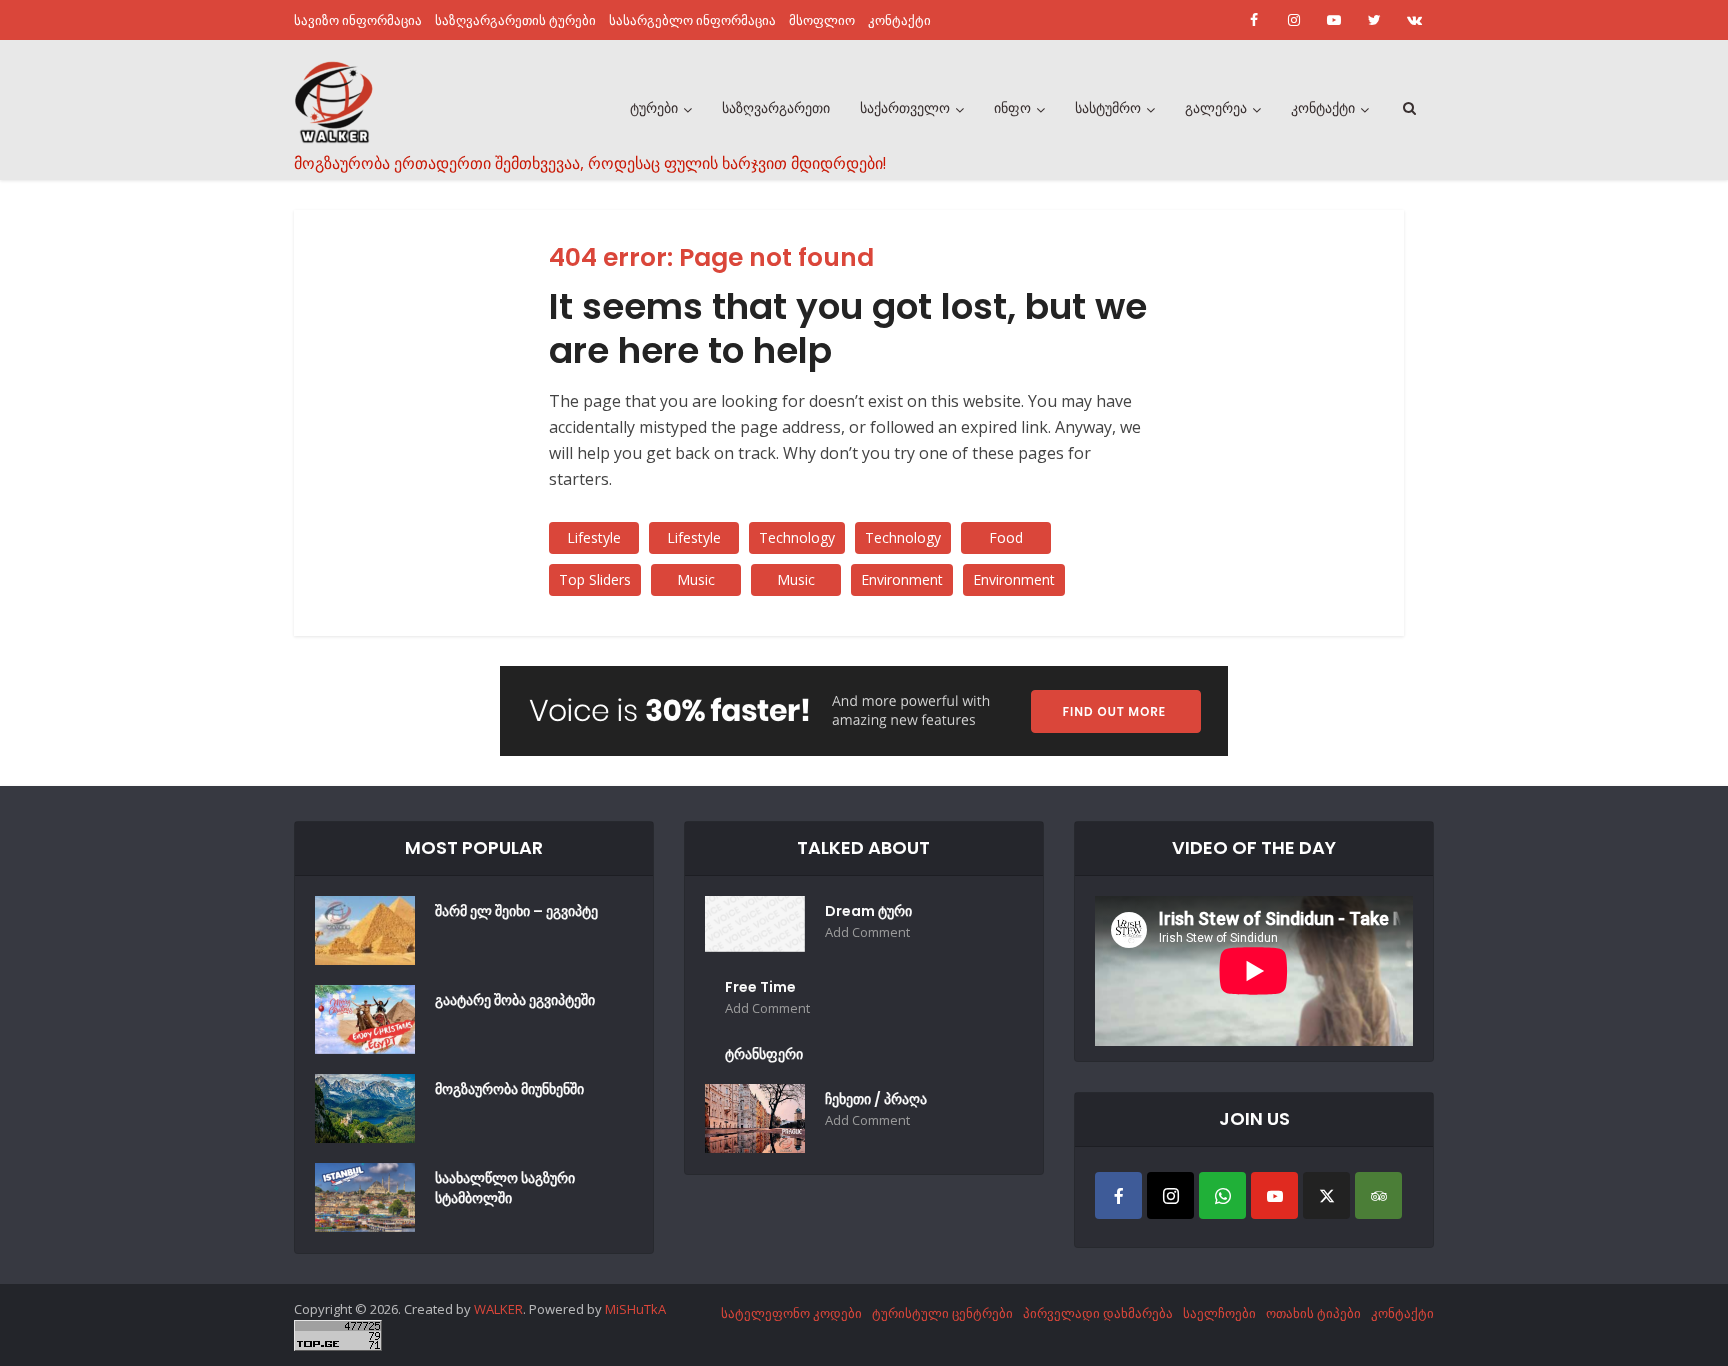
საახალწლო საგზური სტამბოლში (505, 1188)
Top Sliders (595, 579)
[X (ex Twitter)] (1326, 1195)
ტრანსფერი (764, 1054)
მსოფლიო (822, 20)
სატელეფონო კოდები (791, 1313)
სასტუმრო (1108, 108)
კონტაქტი (899, 20)
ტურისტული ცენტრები (942, 1313)
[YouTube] (1274, 1195)
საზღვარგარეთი (776, 108)
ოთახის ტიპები (1313, 1313)
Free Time (760, 987)
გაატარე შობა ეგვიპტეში (515, 1000)
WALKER (498, 1309)
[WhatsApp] (1222, 1195)
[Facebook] (1118, 1195)
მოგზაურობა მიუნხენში (509, 1089)
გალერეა (1216, 108)
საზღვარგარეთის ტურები (515, 20)
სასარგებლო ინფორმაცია (692, 20)
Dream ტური (868, 911)
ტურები (654, 108)
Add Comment (867, 932)
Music (696, 579)
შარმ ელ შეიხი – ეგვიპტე (516, 911)
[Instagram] (1170, 1195)
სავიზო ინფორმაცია (358, 20)
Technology (797, 537)
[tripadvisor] (1378, 1195)
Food (1006, 537)
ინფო (1012, 108)
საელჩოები (1219, 1313)
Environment (902, 579)
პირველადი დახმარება (1098, 1313)
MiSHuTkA (635, 1309)
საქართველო (905, 108)
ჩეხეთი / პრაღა (876, 1099)
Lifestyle (594, 537)
